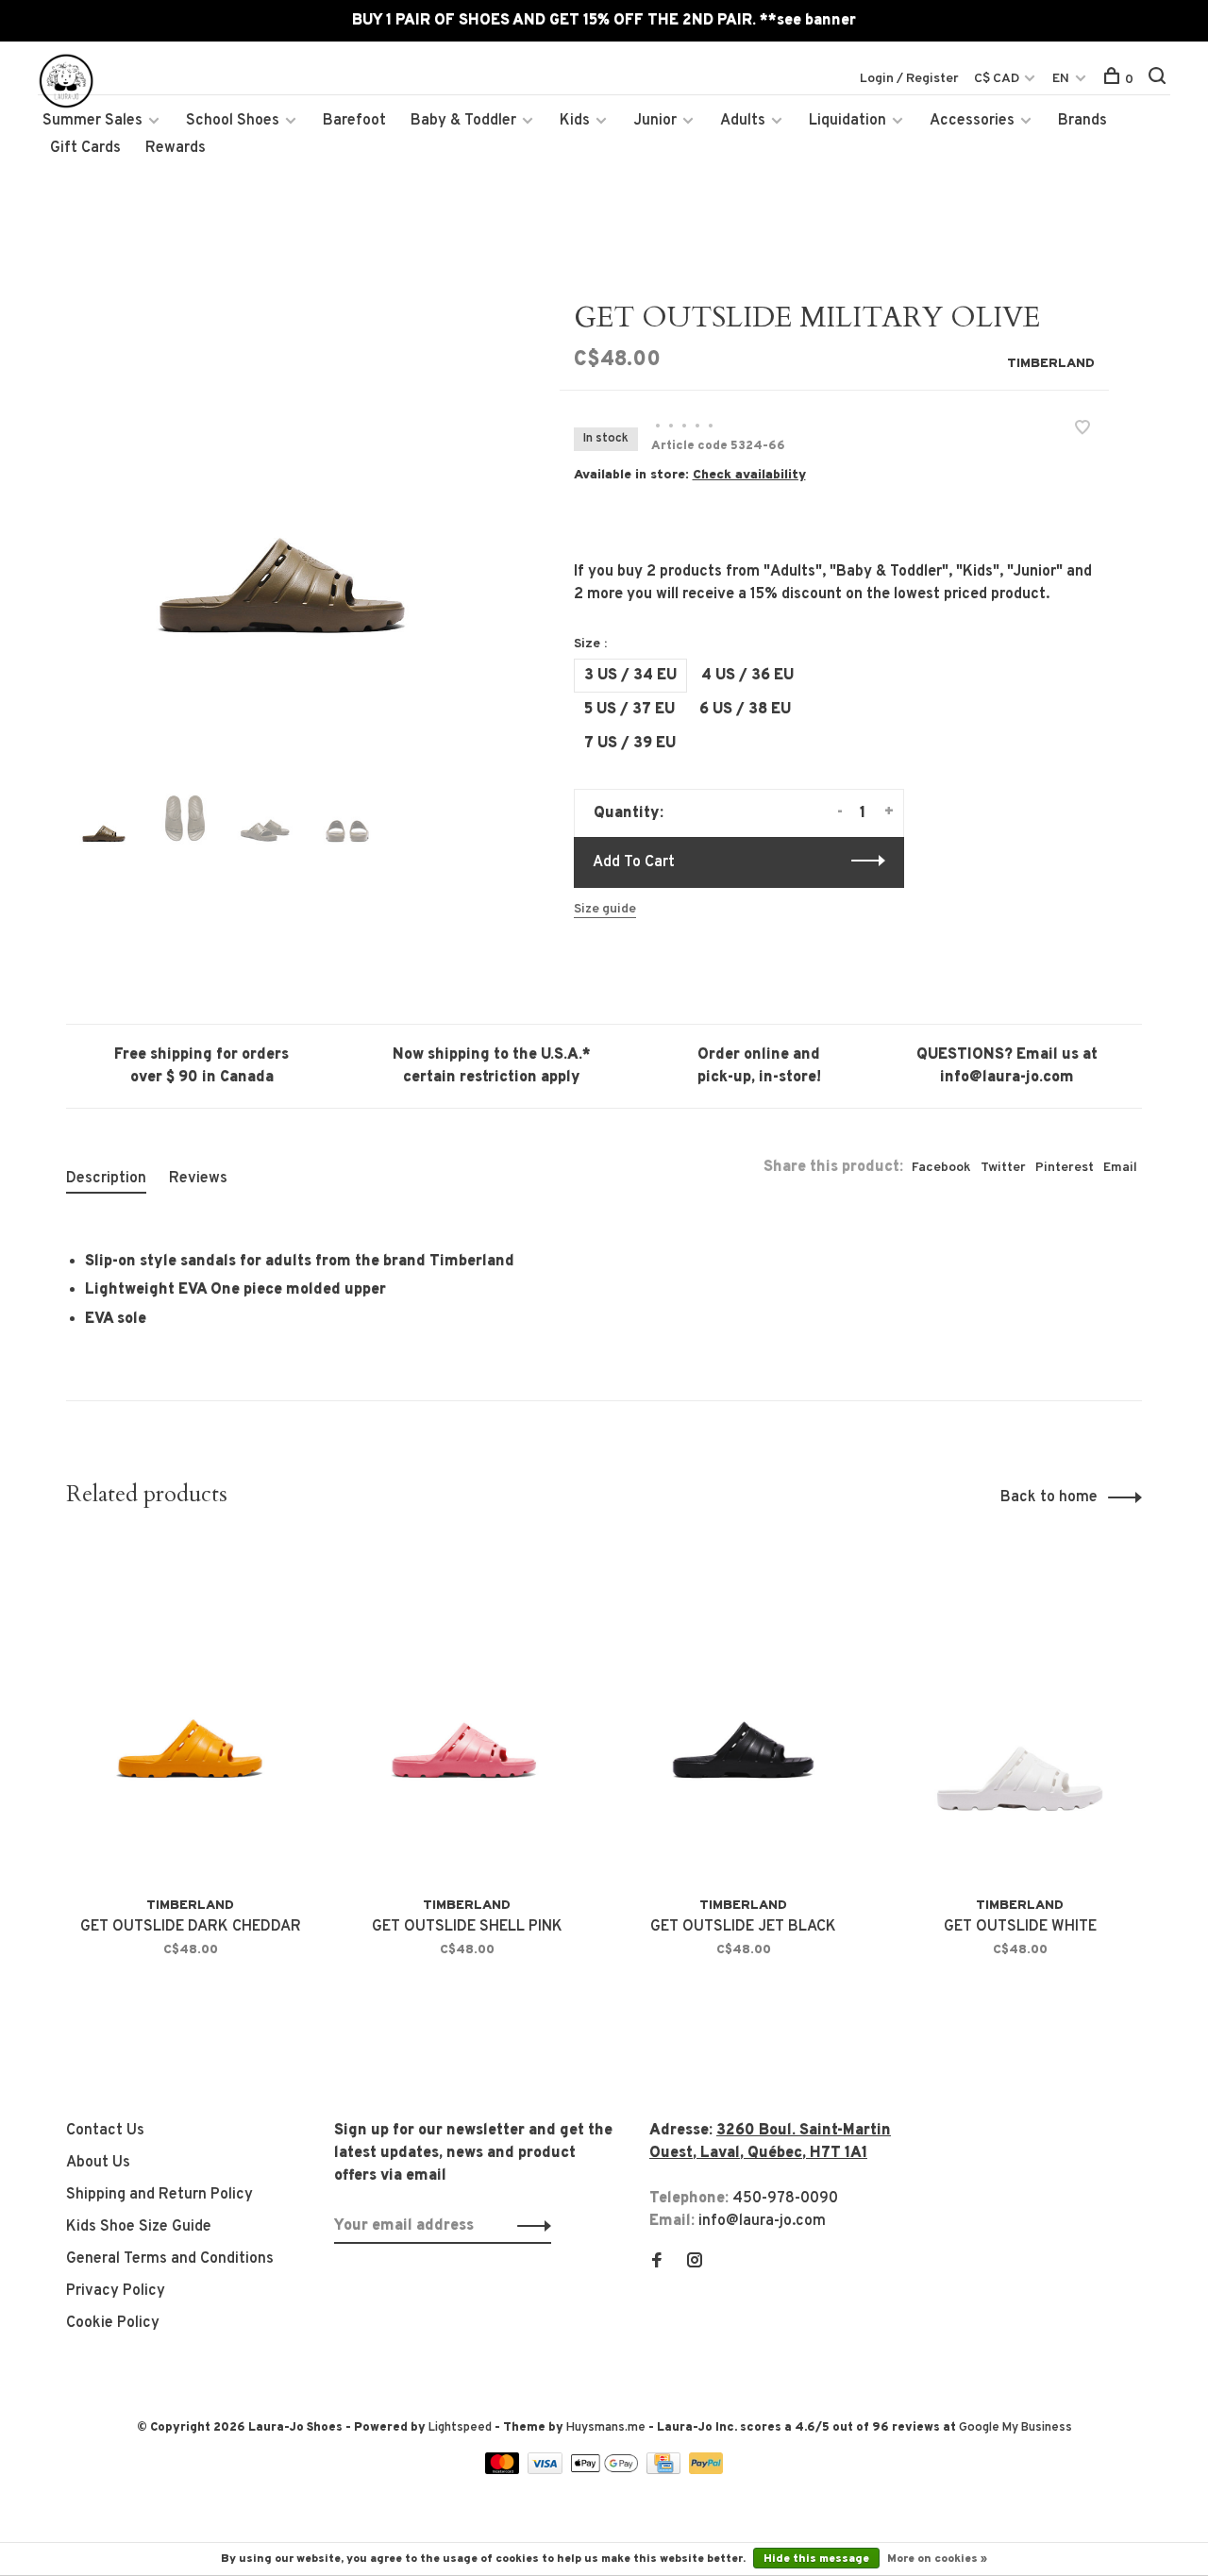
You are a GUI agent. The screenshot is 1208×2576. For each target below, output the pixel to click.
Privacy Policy (116, 2291)
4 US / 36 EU (747, 676)
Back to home (1049, 1497)
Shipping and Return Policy (159, 2195)
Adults (743, 121)
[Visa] (547, 2470)
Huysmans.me (607, 2428)
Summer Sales (92, 121)
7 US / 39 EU (630, 744)
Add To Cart (634, 862)
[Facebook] (657, 2263)
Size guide (605, 909)
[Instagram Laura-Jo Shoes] (695, 2263)
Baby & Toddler (463, 121)
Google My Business (1015, 2428)
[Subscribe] (529, 2226)
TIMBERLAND (1051, 364)
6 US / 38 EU (745, 710)
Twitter (1003, 1168)
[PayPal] (706, 2470)
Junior (655, 121)
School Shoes (233, 121)
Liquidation (847, 121)
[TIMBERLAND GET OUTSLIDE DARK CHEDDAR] (190, 1712)
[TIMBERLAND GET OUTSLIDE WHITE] (1020, 1712)
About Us (98, 2163)
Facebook (941, 1168)
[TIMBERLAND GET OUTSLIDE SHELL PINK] (467, 1712)
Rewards (176, 148)
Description (106, 1179)
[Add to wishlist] (1082, 430)
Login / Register (909, 79)
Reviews (198, 1179)
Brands (1082, 121)
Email (1120, 1168)
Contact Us (105, 2131)
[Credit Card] (665, 2470)
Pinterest (1065, 1168)
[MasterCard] (504, 2470)
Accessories (972, 121)
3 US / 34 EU (630, 676)
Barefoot (354, 121)
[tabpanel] (282, 517)
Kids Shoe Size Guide (139, 2227)
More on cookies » (937, 2559)
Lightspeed (460, 2428)
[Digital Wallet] (606, 2470)
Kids (575, 121)
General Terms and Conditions (170, 2259)
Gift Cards (85, 148)
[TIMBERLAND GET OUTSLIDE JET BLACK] (743, 1712)
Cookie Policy (113, 2323)
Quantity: (629, 813)
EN (1061, 79)
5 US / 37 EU (629, 710)
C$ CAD (998, 79)
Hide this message (816, 2559)
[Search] (1159, 80)
